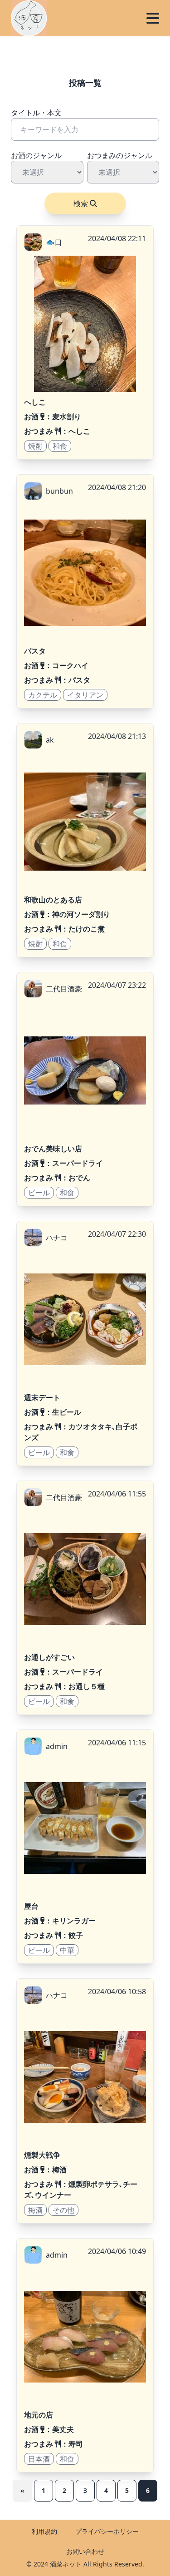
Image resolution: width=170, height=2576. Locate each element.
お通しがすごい (49, 1657)
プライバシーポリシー (107, 2531)
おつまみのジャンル (120, 155)
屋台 (31, 1906)
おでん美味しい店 (53, 1149)
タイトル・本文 (36, 113)
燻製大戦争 (42, 2155)
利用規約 (44, 2531)
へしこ (35, 402)
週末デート (42, 1397)
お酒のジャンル (36, 155)
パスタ (35, 651)
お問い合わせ (85, 2551)
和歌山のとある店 (53, 900)
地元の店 (39, 2415)
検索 (81, 203)
